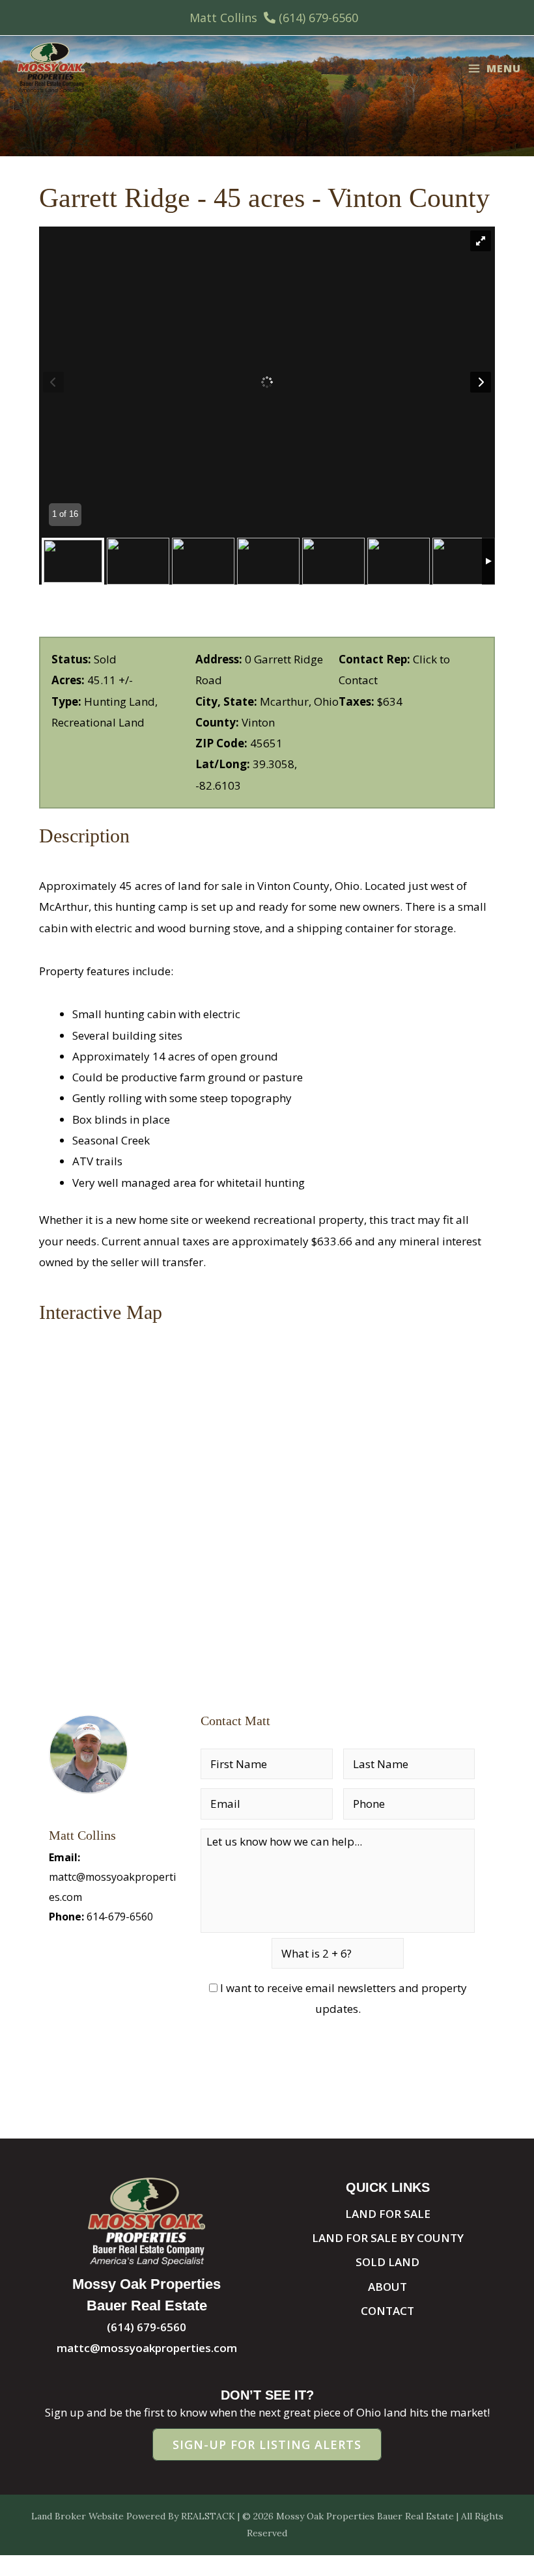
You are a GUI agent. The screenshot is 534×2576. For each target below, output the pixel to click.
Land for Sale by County (388, 2238)
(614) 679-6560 (318, 18)
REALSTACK (208, 2516)
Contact (387, 2311)
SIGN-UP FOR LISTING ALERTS (267, 2444)
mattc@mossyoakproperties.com (147, 2348)
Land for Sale (388, 2214)
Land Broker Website (77, 2516)
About (387, 2287)
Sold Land (387, 2262)
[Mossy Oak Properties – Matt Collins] (50, 68)
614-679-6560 (120, 1917)
